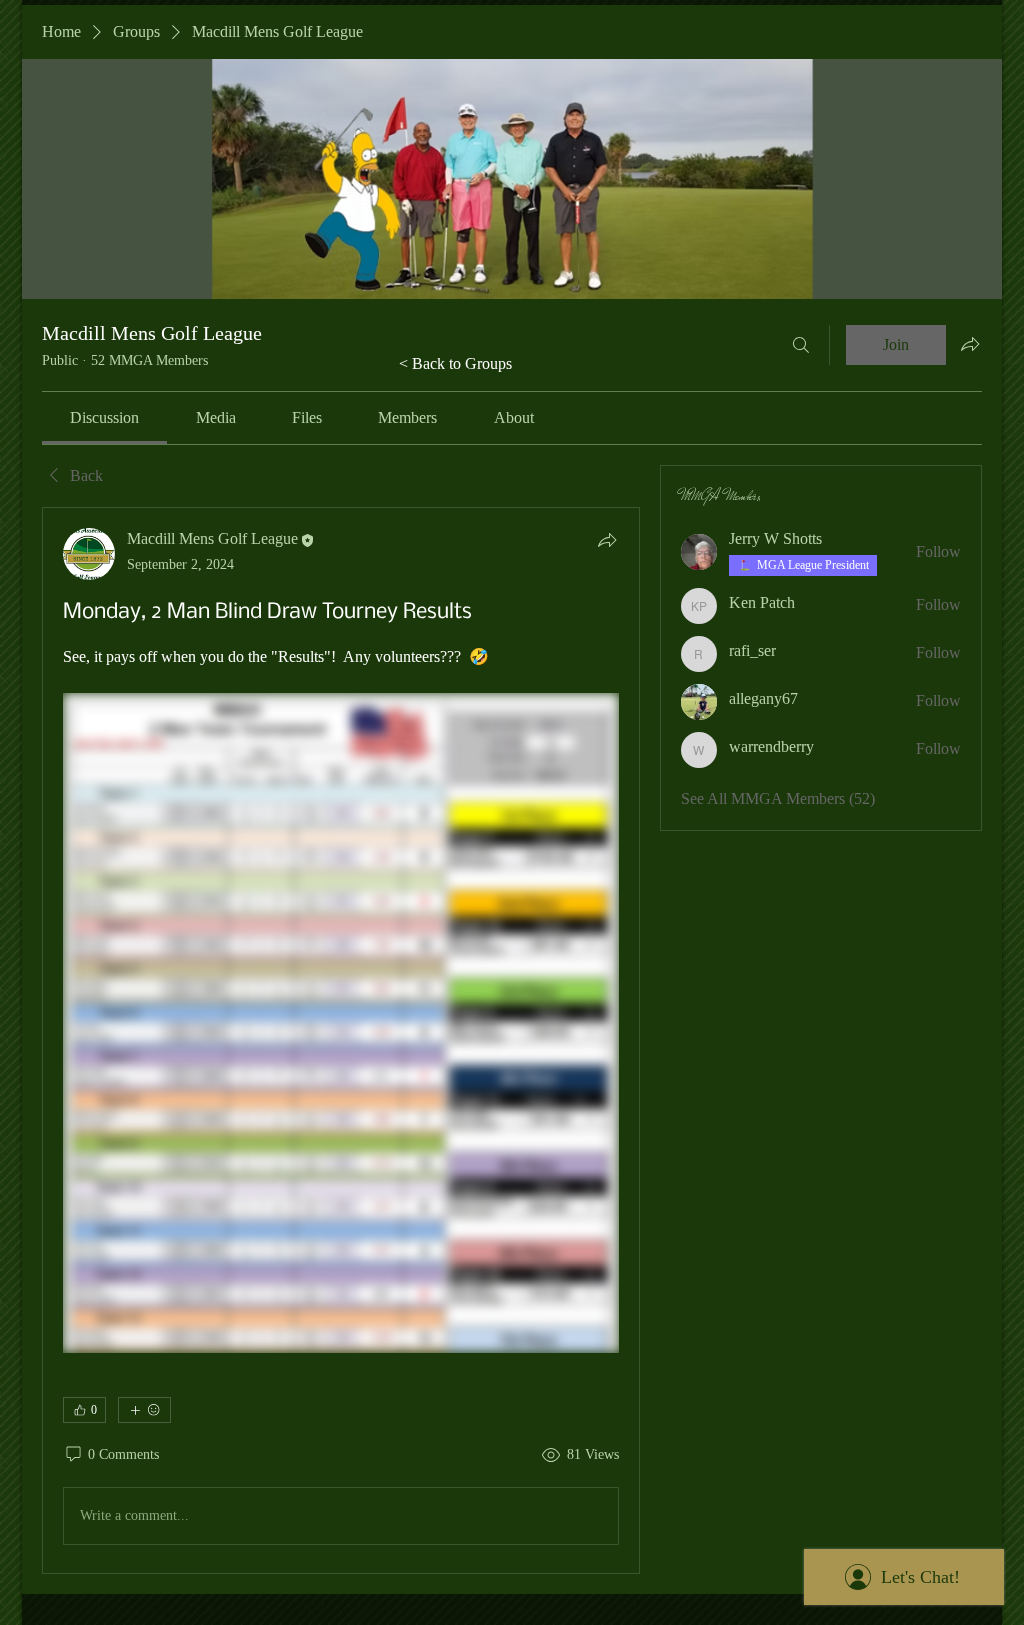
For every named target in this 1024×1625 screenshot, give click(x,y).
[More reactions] (144, 1410)
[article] (341, 1040)
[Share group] (970, 344)
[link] (104, 417)
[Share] (607, 540)
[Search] (801, 345)
